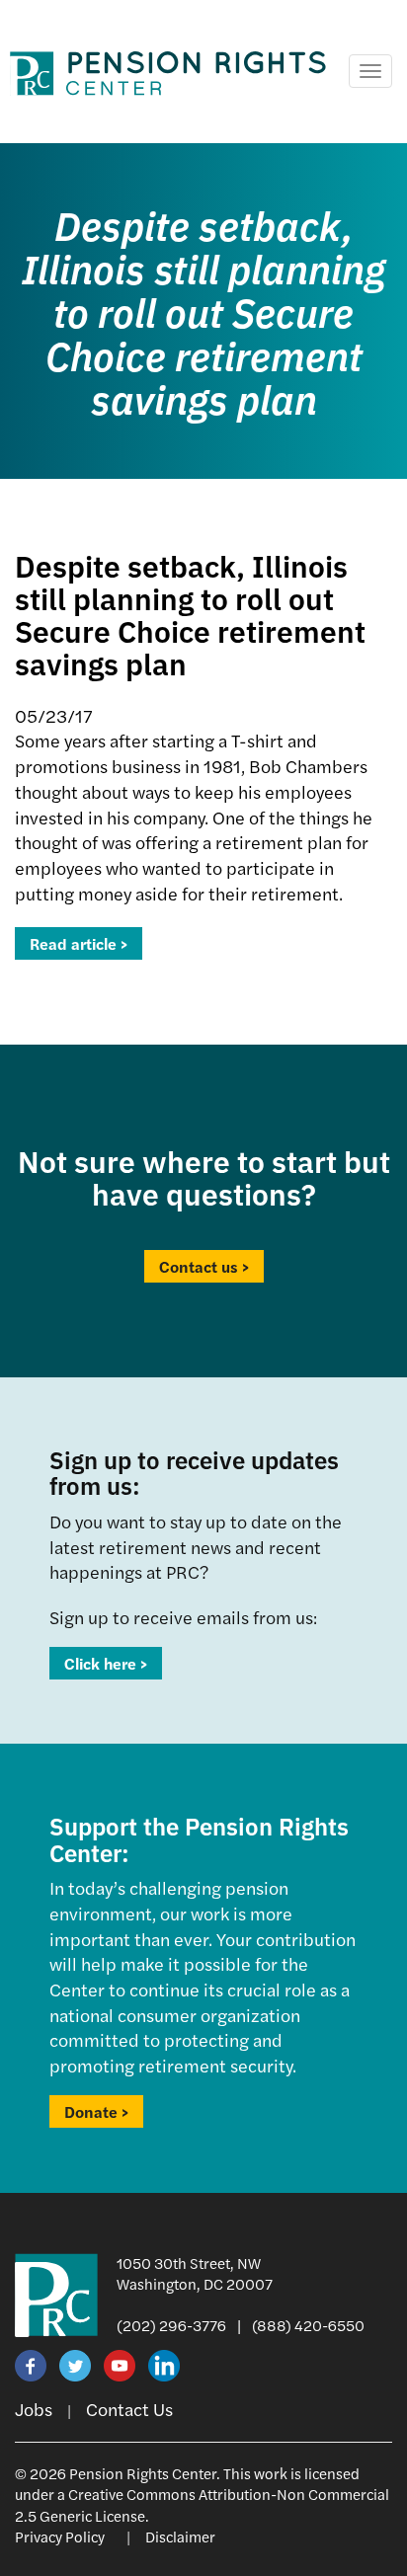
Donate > (96, 2111)
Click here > (106, 1663)
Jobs (34, 2409)
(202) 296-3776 (171, 2325)
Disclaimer (180, 2536)
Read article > (79, 943)
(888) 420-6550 (308, 2325)
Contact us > (204, 1266)
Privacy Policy (60, 2536)
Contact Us (129, 2409)
